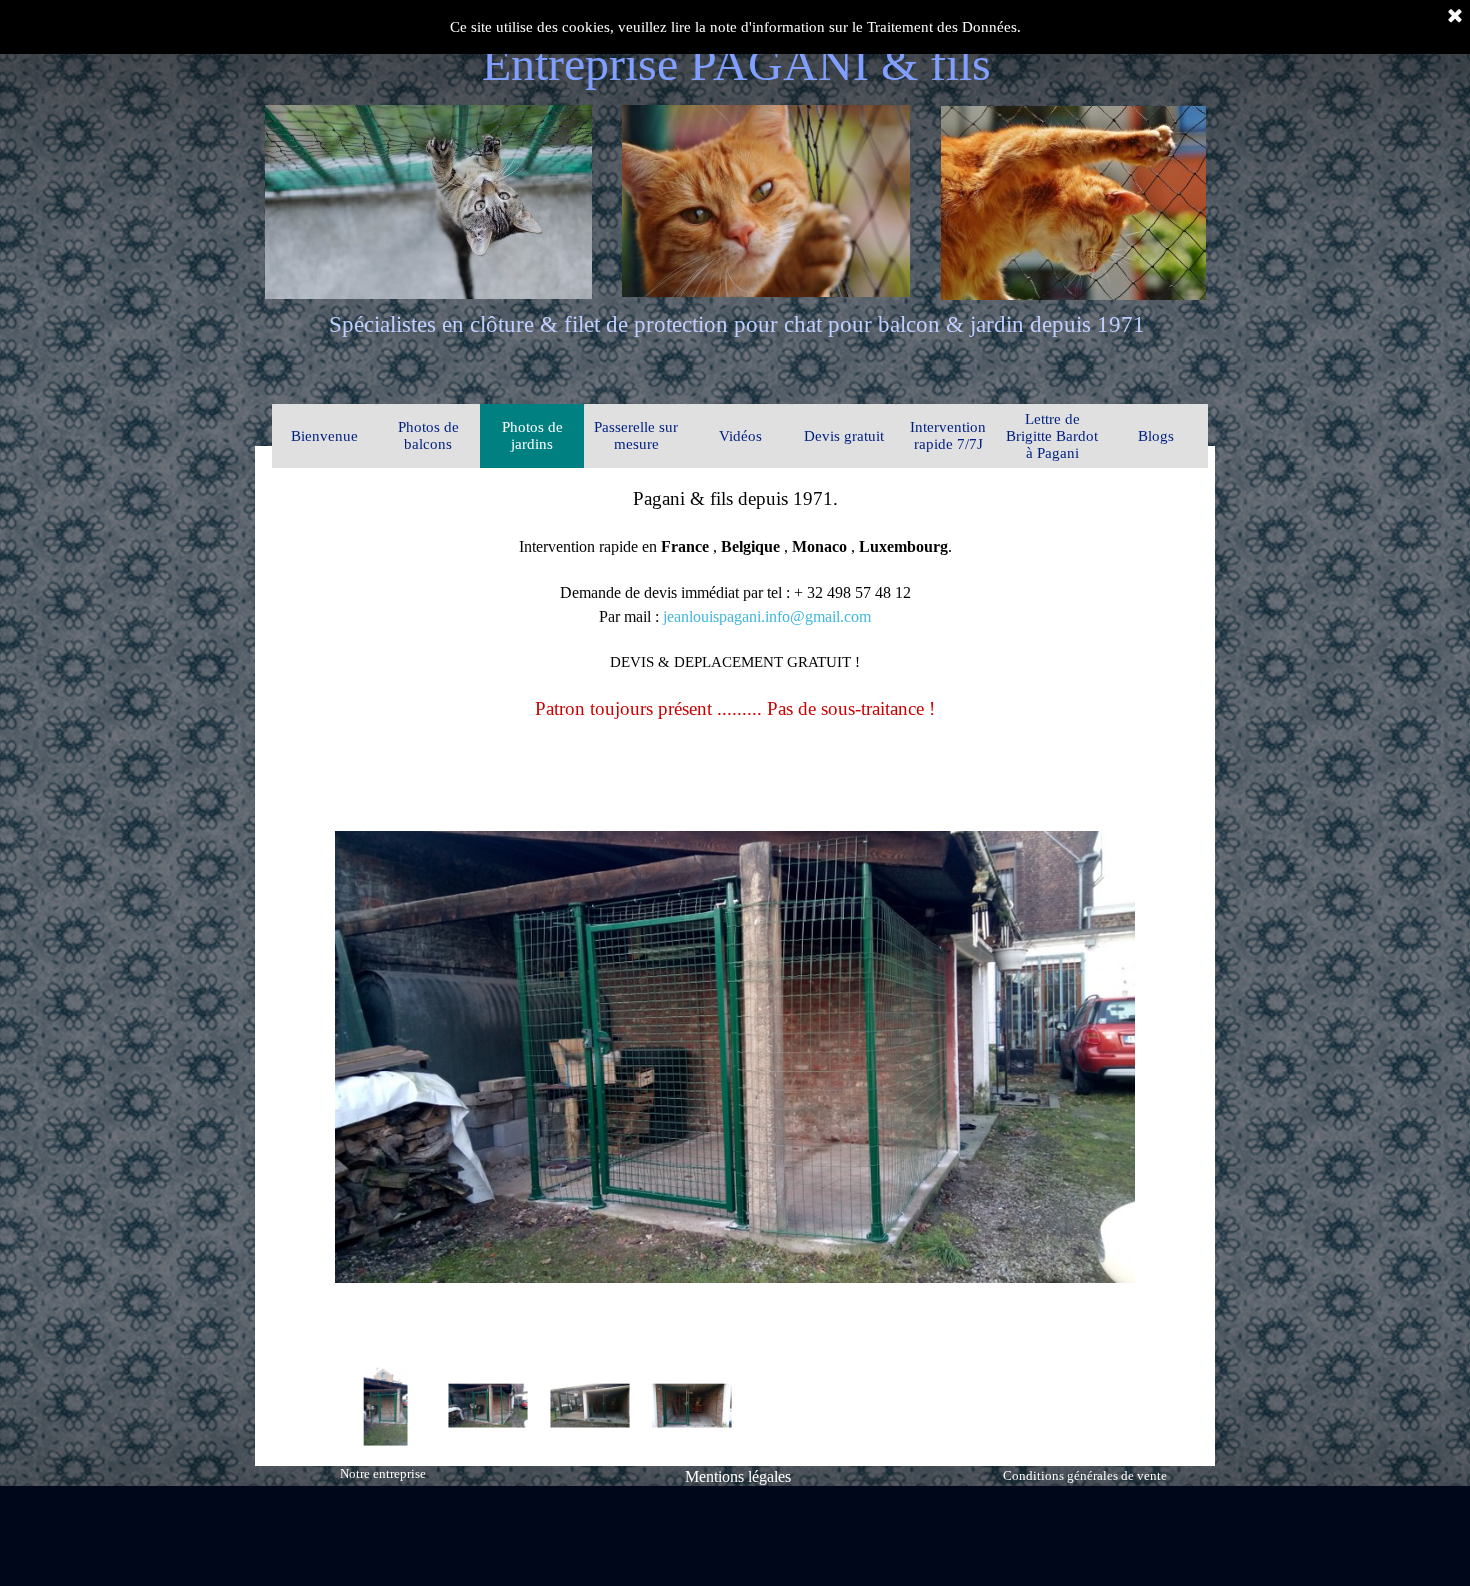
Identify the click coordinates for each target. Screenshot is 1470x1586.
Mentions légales (738, 1476)
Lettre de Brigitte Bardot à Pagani (1052, 436)
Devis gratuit (844, 436)
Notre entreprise (383, 1473)
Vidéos (740, 436)
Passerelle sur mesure (636, 435)
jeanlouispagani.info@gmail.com (767, 616)
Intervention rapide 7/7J (948, 435)
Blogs (1156, 436)
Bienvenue (324, 436)
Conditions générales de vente (1085, 1475)
